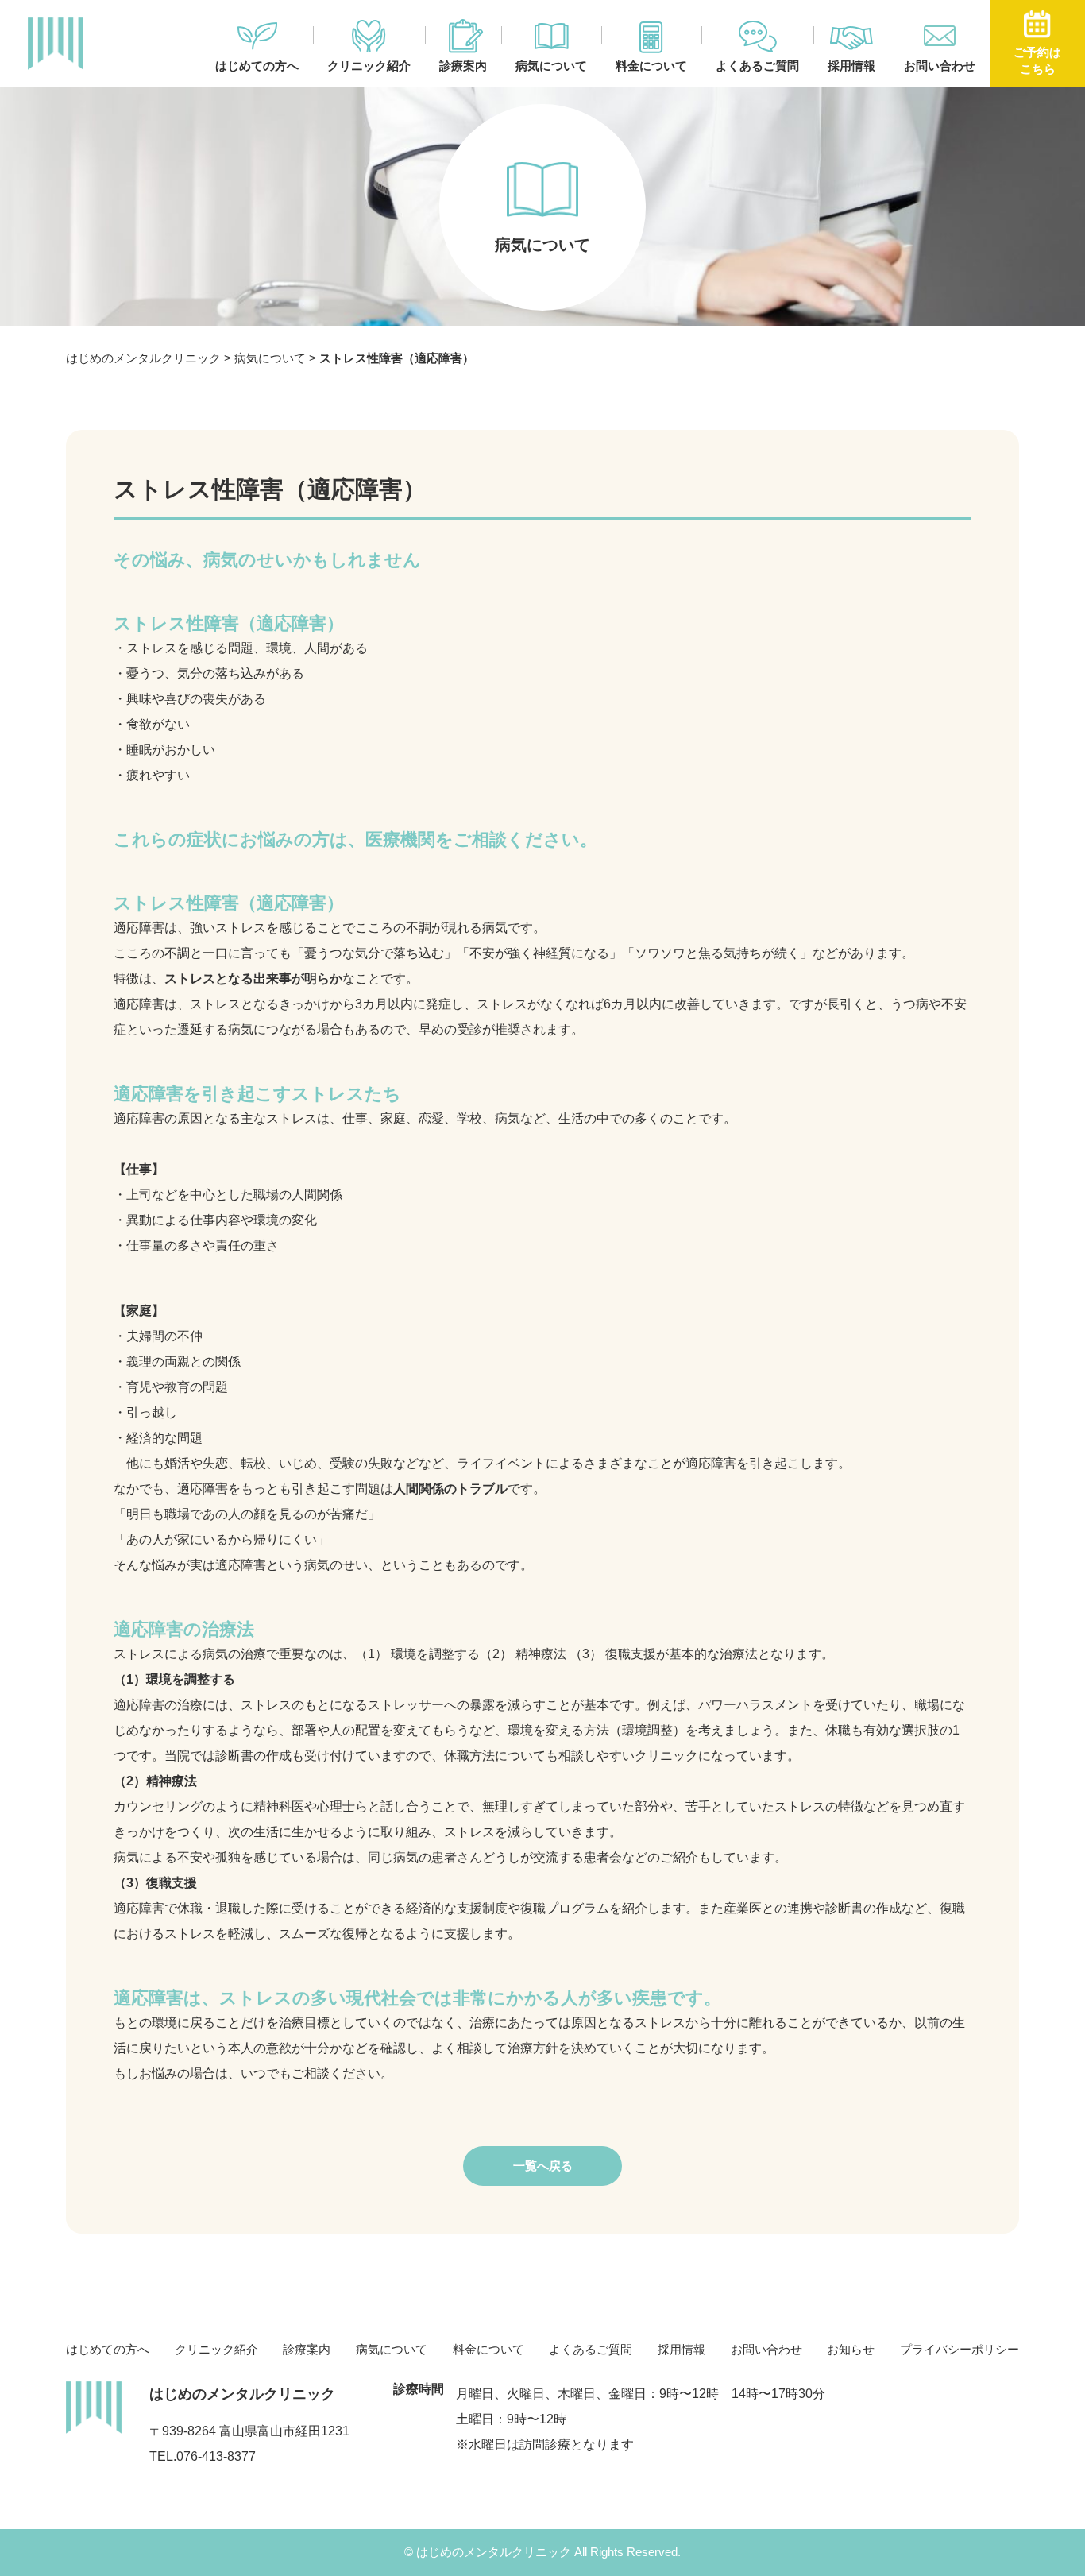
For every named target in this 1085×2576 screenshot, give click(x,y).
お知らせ (851, 2349)
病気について (551, 66)
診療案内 (463, 66)
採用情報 (851, 66)
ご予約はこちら (1037, 60)
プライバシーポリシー (960, 2349)
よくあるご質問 (757, 66)
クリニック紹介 (369, 66)
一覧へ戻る (543, 2166)
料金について (651, 66)
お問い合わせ (940, 66)
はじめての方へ (257, 66)
